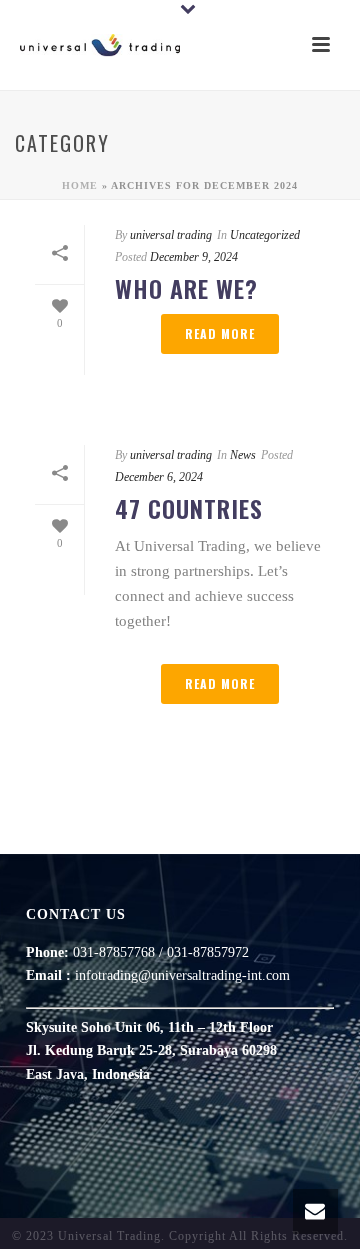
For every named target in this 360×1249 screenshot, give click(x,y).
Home (80, 185)
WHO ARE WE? (186, 288)
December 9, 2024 (194, 257)
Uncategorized (265, 235)
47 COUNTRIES (189, 508)
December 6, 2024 (159, 477)
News (243, 455)
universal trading (171, 235)
